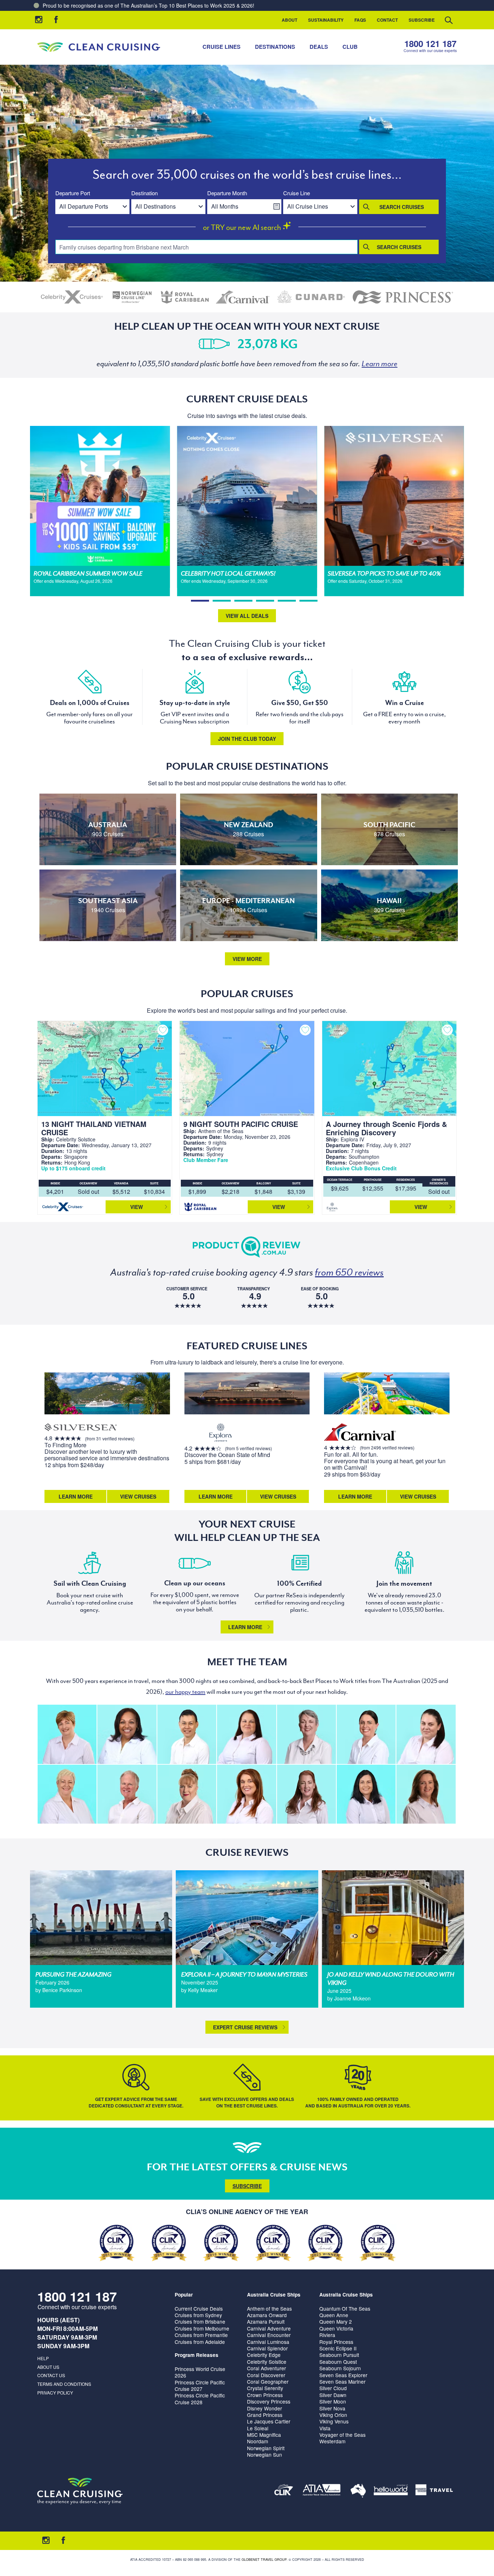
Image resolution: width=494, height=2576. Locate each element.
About (289, 20)
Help (43, 2358)
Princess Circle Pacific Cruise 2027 (200, 2385)
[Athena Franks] (306, 1794)
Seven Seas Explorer (343, 2375)
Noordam (257, 2441)
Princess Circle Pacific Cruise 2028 (200, 2398)
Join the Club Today (247, 739)
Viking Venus (334, 2421)
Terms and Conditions (64, 2384)
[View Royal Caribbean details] (185, 297)
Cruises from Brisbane (200, 2321)
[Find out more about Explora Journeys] (221, 1433)
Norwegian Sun (265, 2455)
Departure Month (227, 193)
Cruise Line (297, 193)
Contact (387, 20)
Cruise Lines (222, 47)
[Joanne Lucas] (67, 1734)
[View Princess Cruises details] (403, 297)
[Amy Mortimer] (246, 1794)
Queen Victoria (336, 2328)
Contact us (51, 2375)
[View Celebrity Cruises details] (72, 297)
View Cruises (138, 1496)
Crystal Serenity (265, 2388)
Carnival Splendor (267, 2348)
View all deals (247, 616)
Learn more (245, 1627)
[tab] (200, 601)
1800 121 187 (430, 44)
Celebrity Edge (264, 2355)
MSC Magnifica (264, 2435)
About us (48, 2367)
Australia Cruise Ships (274, 2295)
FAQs (360, 20)
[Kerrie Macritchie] (246, 1734)
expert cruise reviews (245, 2027)
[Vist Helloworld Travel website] (391, 2491)
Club (350, 47)
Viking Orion (333, 2415)
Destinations (275, 47)
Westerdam (332, 2441)
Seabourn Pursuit (339, 2355)
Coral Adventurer (267, 2368)
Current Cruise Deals (199, 2308)
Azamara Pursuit (266, 2321)
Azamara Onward (267, 2315)
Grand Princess (265, 2415)
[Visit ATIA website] (322, 2491)
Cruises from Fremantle (201, 2335)
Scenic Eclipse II (338, 2348)
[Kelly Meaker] (366, 1734)
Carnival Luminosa (268, 2342)
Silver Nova (332, 2408)
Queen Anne (334, 2315)
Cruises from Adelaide (200, 2342)
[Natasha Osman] (187, 1794)
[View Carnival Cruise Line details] (243, 297)
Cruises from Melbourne (202, 2328)
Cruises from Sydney (198, 2315)
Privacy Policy (55, 2393)
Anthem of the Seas (269, 2308)
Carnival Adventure (269, 2328)
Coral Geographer (268, 2381)
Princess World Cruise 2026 (200, 2372)
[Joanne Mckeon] (127, 1734)
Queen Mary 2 (336, 2321)
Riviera (327, 2335)
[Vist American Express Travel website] (434, 2491)
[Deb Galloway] (67, 1794)
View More (247, 959)
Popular (184, 2295)
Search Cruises (402, 207)
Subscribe (422, 20)
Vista (325, 2428)
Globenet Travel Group (264, 2560)
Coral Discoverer (266, 2375)
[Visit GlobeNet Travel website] (358, 2491)
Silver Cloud (333, 2388)
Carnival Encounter (269, 2335)
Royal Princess (336, 2342)
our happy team (185, 1692)
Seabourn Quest (338, 2362)
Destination (144, 193)
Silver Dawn (333, 2395)
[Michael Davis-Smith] (127, 1794)
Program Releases (197, 2355)
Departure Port (73, 193)
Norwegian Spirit (266, 2448)
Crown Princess (265, 2395)
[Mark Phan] (187, 1734)
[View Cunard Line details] (311, 297)
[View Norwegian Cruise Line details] (132, 297)
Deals (319, 47)
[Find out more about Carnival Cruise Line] (360, 1433)
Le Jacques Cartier (269, 2421)
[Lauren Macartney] (426, 1734)
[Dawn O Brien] (366, 1794)
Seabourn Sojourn (340, 2368)
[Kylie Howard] (426, 1794)
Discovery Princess (269, 2401)
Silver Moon (333, 2401)
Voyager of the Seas (342, 2435)
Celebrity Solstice (267, 2362)
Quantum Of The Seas (345, 2308)
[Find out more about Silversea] (81, 1428)
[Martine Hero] (306, 1734)
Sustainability (326, 20)
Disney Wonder (265, 2408)
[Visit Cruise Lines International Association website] (284, 2491)
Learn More (76, 1496)
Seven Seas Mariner (342, 2381)
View (137, 1207)
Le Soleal (258, 2428)
